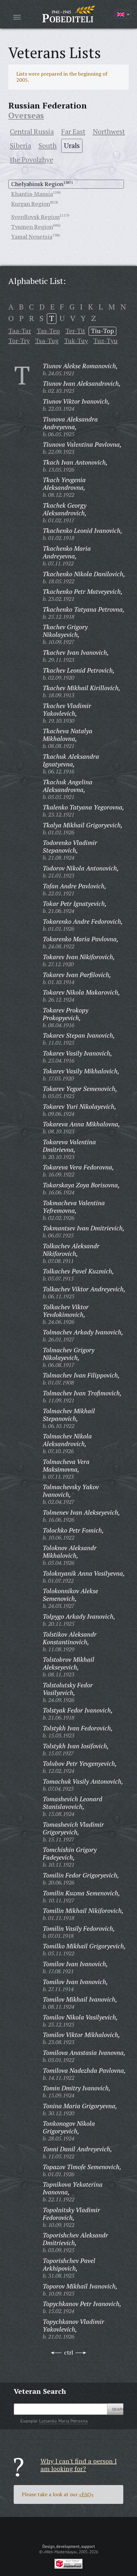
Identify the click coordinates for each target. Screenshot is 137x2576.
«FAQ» (86, 2494)
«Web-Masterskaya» (60, 2552)
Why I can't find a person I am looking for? (79, 2465)
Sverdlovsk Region (35, 217)
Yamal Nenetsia (32, 236)
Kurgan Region (31, 204)
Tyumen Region (32, 227)
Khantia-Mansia (32, 194)
